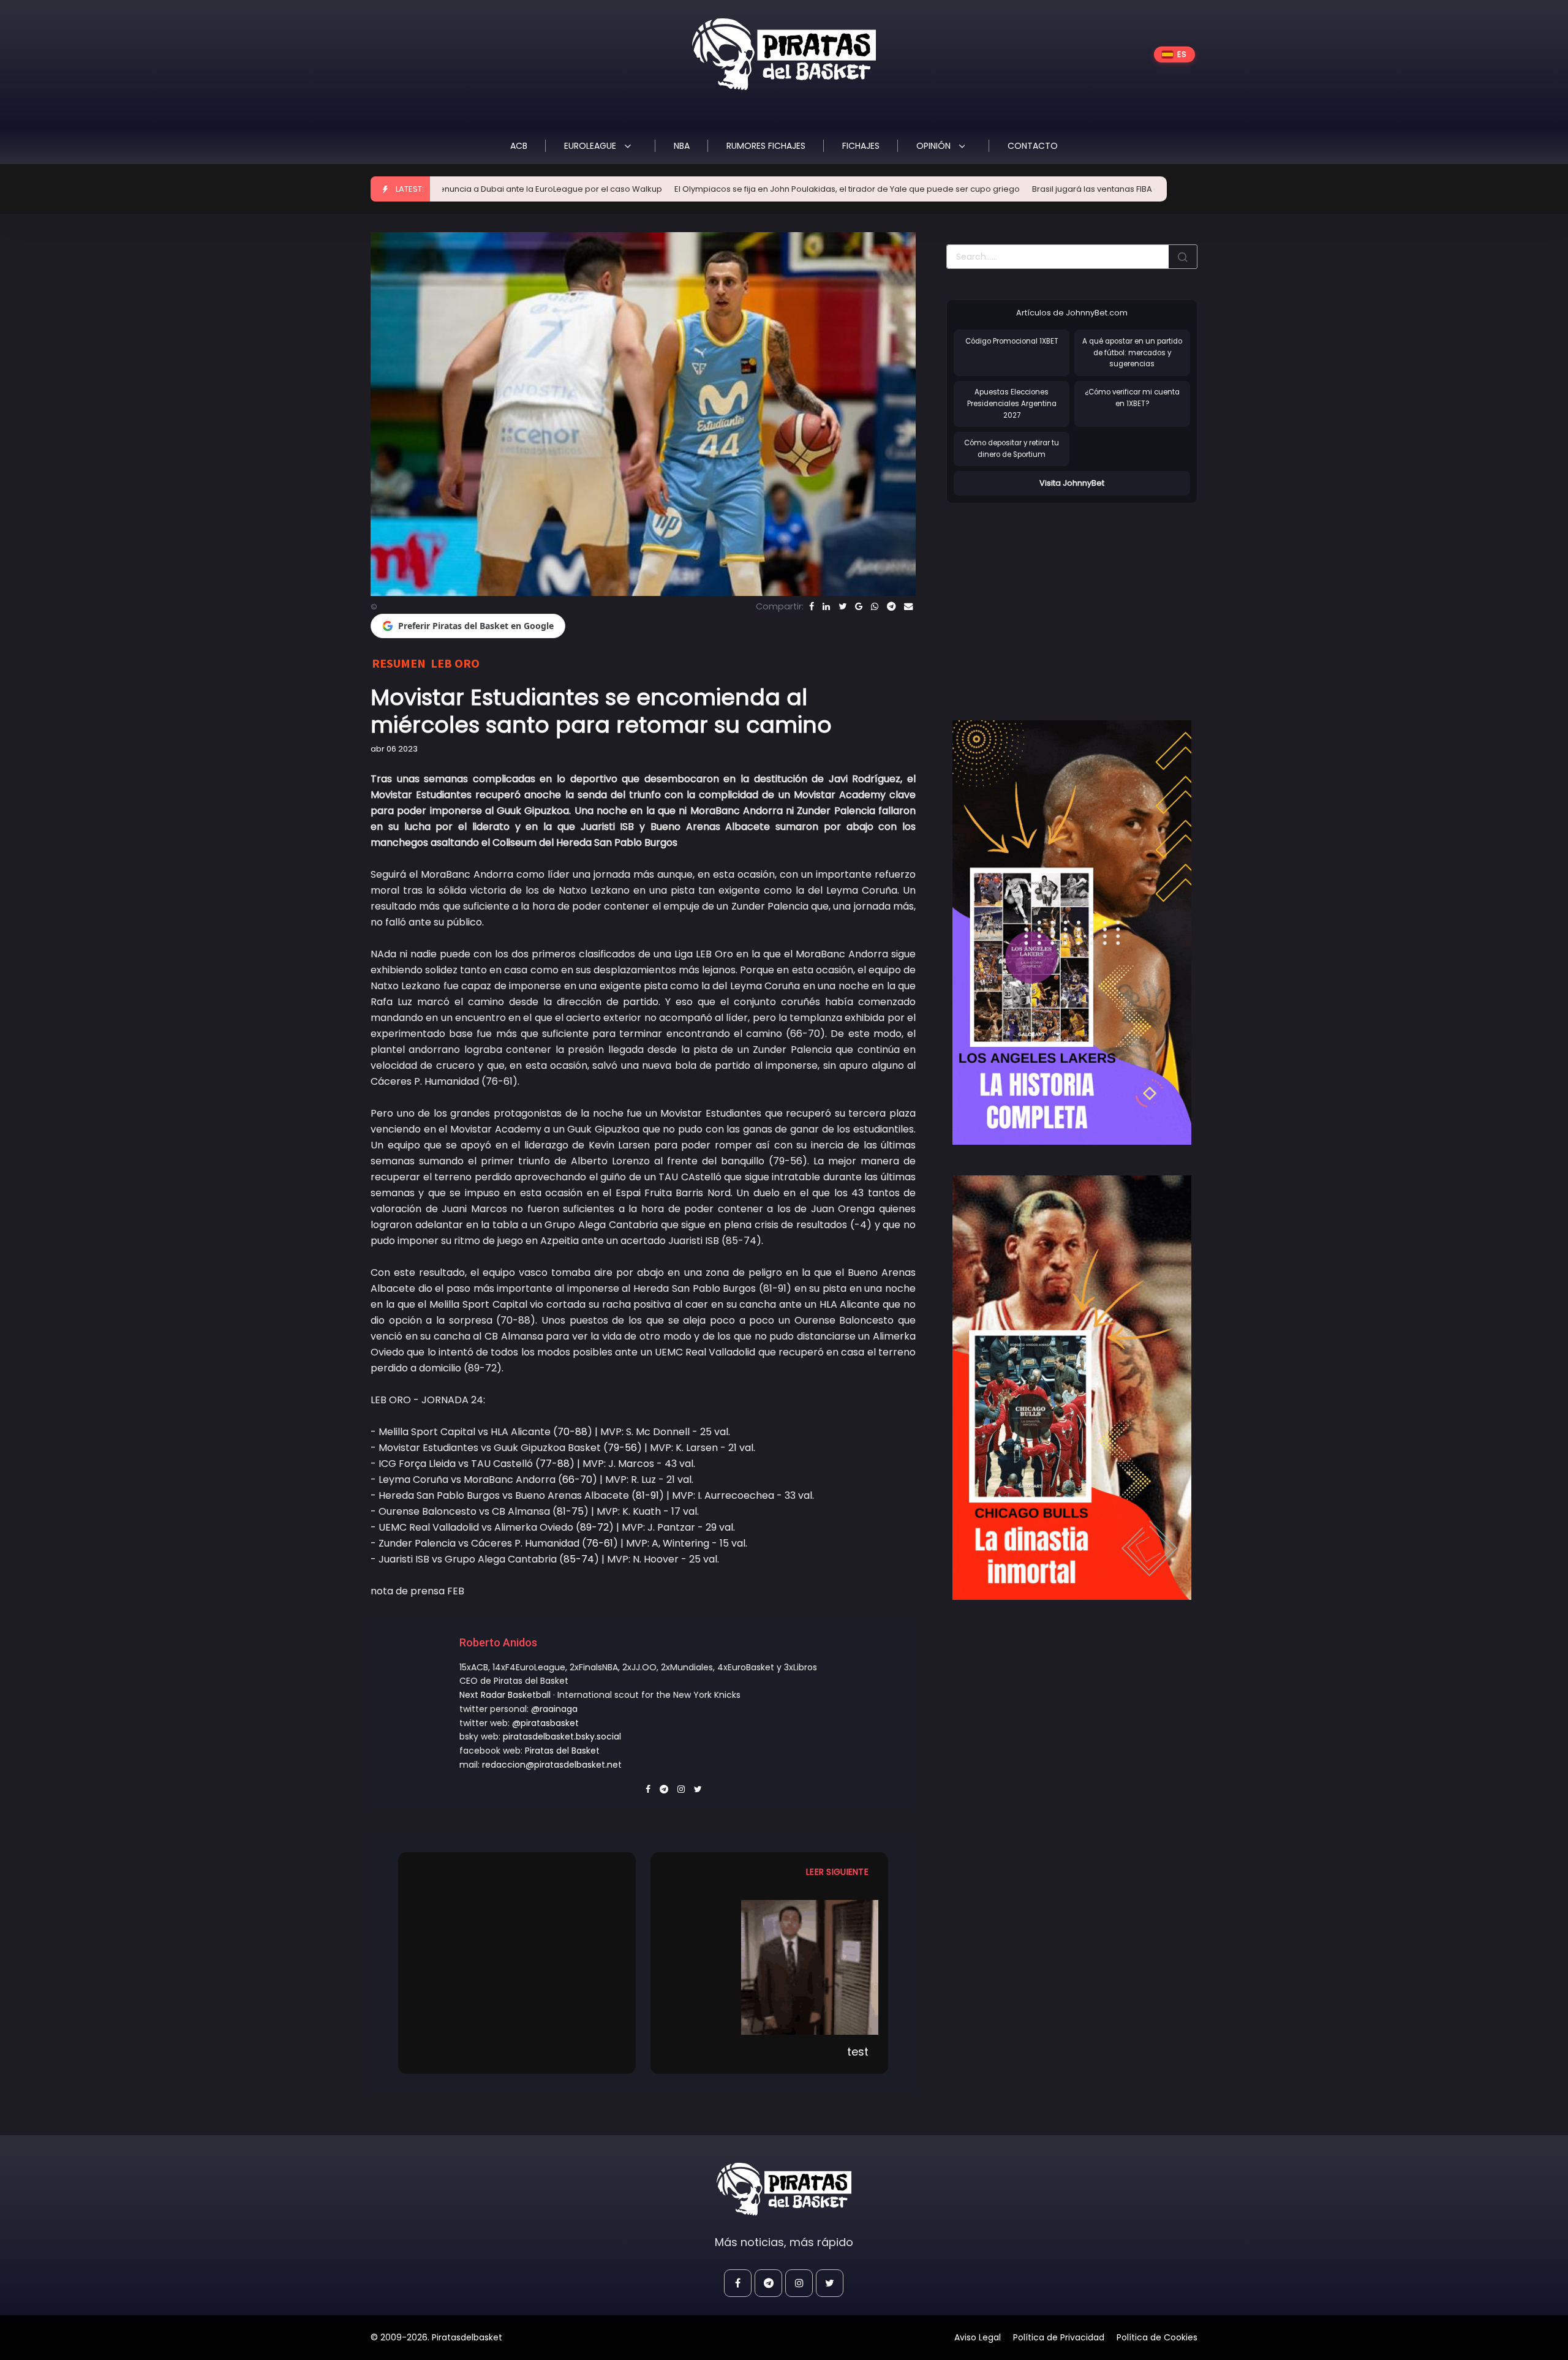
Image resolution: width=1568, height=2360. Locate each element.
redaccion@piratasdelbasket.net (552, 1765)
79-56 (622, 1448)
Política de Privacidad (1059, 2337)
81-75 (570, 1511)
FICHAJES (861, 146)
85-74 (579, 1559)
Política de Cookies (1157, 2337)
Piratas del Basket (562, 1751)
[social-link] (738, 2283)
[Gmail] (859, 606)
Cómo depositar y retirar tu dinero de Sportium (1012, 449)
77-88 (555, 1464)
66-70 (577, 1480)
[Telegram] (891, 606)
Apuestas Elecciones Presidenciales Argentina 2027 (1012, 403)
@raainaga (554, 1709)
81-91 (647, 1495)
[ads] (1072, 933)
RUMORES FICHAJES (766, 146)
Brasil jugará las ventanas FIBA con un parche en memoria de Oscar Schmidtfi (1045, 189)
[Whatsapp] (875, 606)
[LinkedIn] (826, 606)
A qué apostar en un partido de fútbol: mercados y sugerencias (1132, 352)
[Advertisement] (1049, 599)
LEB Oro (455, 663)
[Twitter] (842, 606)
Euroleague (591, 146)
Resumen (399, 663)
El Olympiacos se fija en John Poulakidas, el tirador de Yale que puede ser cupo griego (706, 189)
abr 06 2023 (394, 749)
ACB (519, 146)
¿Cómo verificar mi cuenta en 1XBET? (1132, 398)
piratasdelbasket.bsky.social (562, 1736)
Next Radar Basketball (505, 1695)
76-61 (600, 1543)
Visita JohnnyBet (1072, 483)
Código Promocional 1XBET (1012, 341)
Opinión (935, 146)
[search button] (1183, 257)
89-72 (594, 1527)
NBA (682, 146)
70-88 (572, 1432)
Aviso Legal (978, 2337)
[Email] (908, 606)
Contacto (1033, 146)
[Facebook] (812, 606)
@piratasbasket (545, 1723)
